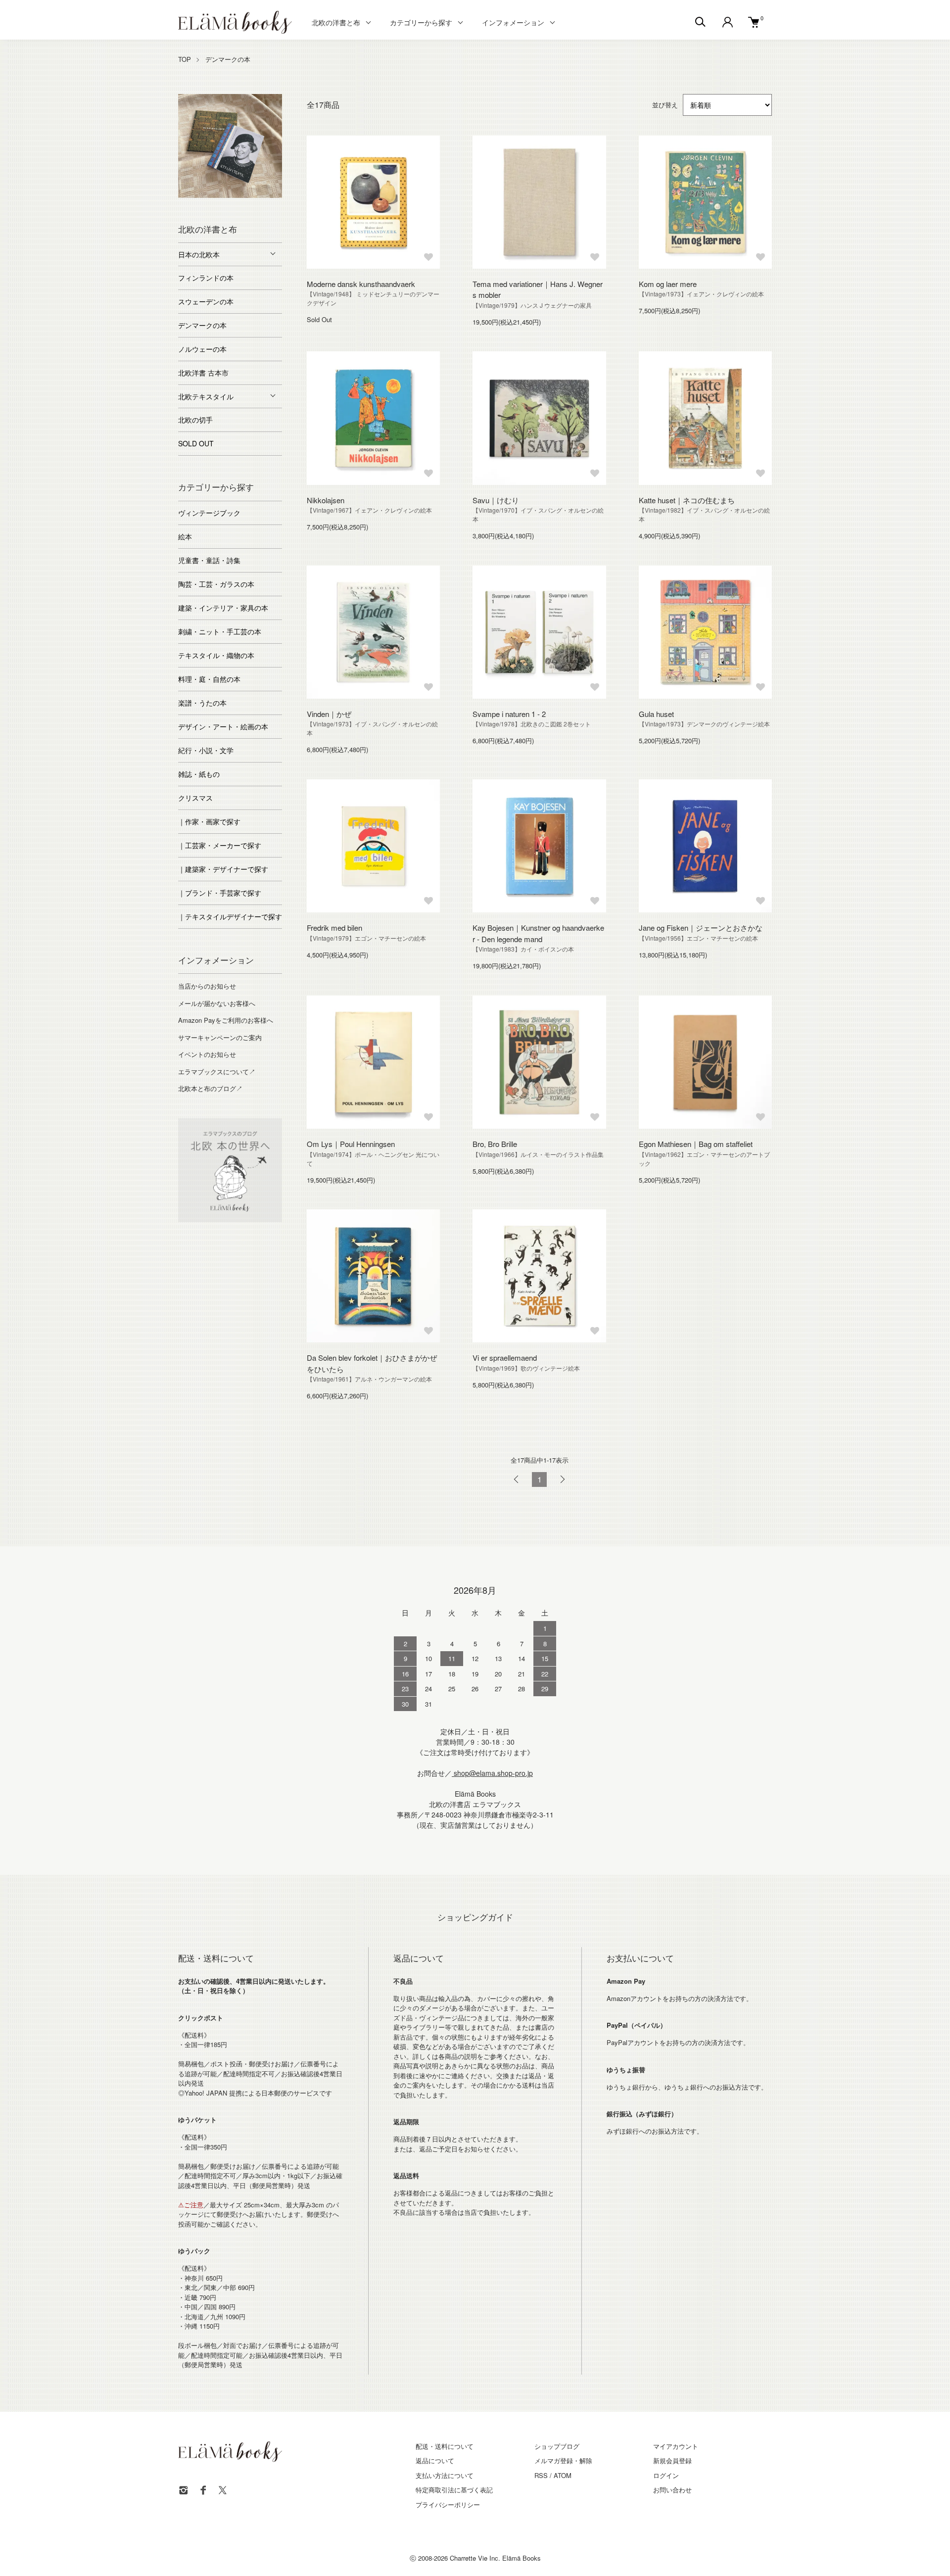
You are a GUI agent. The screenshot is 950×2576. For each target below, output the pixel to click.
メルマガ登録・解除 (563, 2460)
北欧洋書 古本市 (203, 373)
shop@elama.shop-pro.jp (492, 1773)
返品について (435, 2460)
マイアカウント (676, 2446)
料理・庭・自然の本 (209, 679)
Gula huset (656, 714)
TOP (185, 59)
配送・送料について (445, 2446)
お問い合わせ (672, 2490)
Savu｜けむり (496, 500)
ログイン (666, 2475)
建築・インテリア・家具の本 (223, 608)
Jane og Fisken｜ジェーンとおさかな (701, 928)
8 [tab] (223, 205)
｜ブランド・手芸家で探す (220, 893)
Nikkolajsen (326, 500)
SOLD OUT (196, 443)
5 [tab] (245, 195)
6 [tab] (260, 195)
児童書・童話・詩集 (209, 560)
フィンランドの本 (206, 278)
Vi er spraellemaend (505, 1358)
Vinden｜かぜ (329, 714)
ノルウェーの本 (202, 349)
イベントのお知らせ (207, 1054)
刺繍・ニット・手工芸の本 (220, 631)
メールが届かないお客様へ (217, 1003)
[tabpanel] (230, 146)
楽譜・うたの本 (202, 703)
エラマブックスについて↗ (217, 1072)
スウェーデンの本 (206, 301)
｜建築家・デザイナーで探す (223, 869)
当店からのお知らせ (207, 986)
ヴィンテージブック (209, 513)
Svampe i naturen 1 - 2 (509, 714)
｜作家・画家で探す (209, 821)
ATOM (563, 2475)
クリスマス (195, 798)
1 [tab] (186, 195)
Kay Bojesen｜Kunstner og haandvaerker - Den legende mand (538, 933)
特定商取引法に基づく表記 (454, 2490)
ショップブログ (557, 2446)
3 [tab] (215, 195)
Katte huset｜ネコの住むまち (687, 500)
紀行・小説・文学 (206, 750)
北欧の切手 (195, 420)
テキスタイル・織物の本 (216, 655)
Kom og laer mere (668, 284)
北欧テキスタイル (206, 396)
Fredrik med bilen (334, 928)
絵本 (185, 536)
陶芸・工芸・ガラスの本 (216, 584)
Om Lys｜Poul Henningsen (351, 1144)
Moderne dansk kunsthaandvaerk (361, 284)
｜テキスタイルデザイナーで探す (230, 916)
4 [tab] (230, 195)
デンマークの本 (228, 59)
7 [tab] (275, 195)
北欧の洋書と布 (336, 22)
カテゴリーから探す (421, 22)
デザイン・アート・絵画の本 (223, 726)
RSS (541, 2475)
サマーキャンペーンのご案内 (220, 1037)
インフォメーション (513, 22)
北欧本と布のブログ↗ (210, 1088)
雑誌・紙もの (199, 774)
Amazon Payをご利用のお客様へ (226, 1020)
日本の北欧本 (199, 254)
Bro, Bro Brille (495, 1144)
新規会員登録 (672, 2460)
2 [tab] (200, 195)
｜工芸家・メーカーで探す (220, 845)
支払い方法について (445, 2475)
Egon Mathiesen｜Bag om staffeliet (696, 1144)
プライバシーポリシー (448, 2504)
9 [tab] (237, 205)
